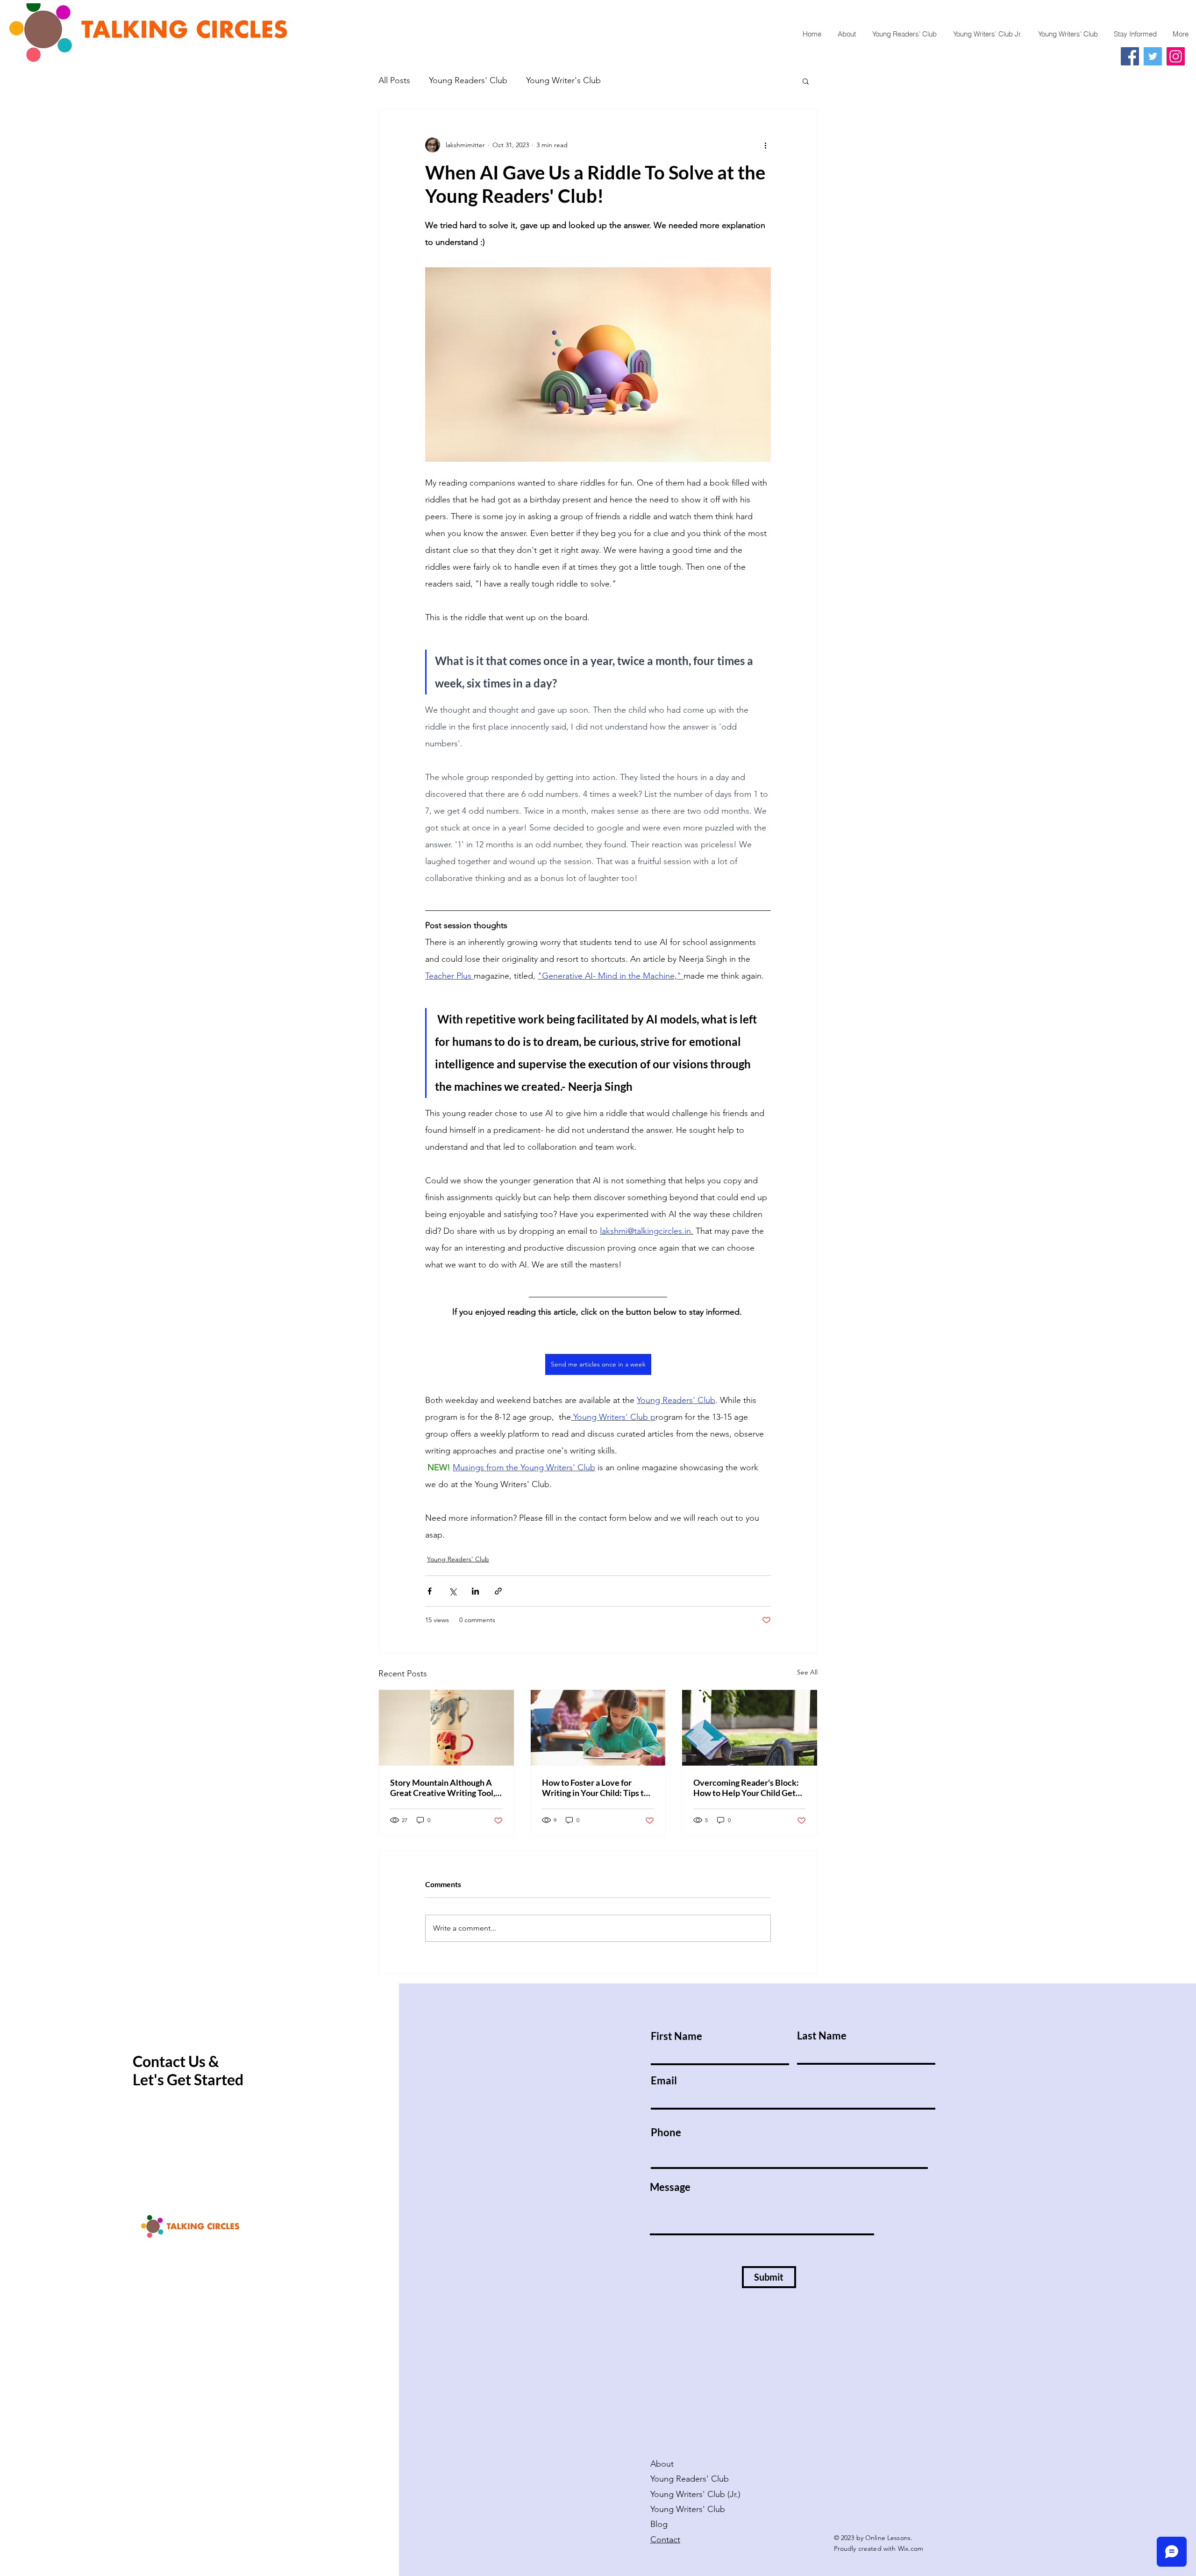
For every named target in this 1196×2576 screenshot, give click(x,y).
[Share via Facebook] (430, 1591)
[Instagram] (1176, 56)
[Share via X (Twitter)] (452, 1591)
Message (670, 2187)
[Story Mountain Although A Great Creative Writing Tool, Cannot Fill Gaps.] (446, 1728)
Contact (665, 2540)
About (662, 2464)
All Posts (394, 80)
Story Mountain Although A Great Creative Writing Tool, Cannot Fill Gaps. (443, 1788)
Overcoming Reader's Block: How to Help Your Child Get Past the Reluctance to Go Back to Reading (746, 1788)
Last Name (822, 2036)
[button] (806, 81)
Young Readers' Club (468, 80)
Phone (666, 2132)
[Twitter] (1153, 56)
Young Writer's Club (563, 80)
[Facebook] (1130, 56)
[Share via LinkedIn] (475, 1591)
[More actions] (765, 145)
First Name (676, 2036)
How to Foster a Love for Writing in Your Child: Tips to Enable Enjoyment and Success (595, 1788)
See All (807, 1672)
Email (664, 2081)
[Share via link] (498, 1591)
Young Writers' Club (689, 2509)
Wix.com (911, 2548)
